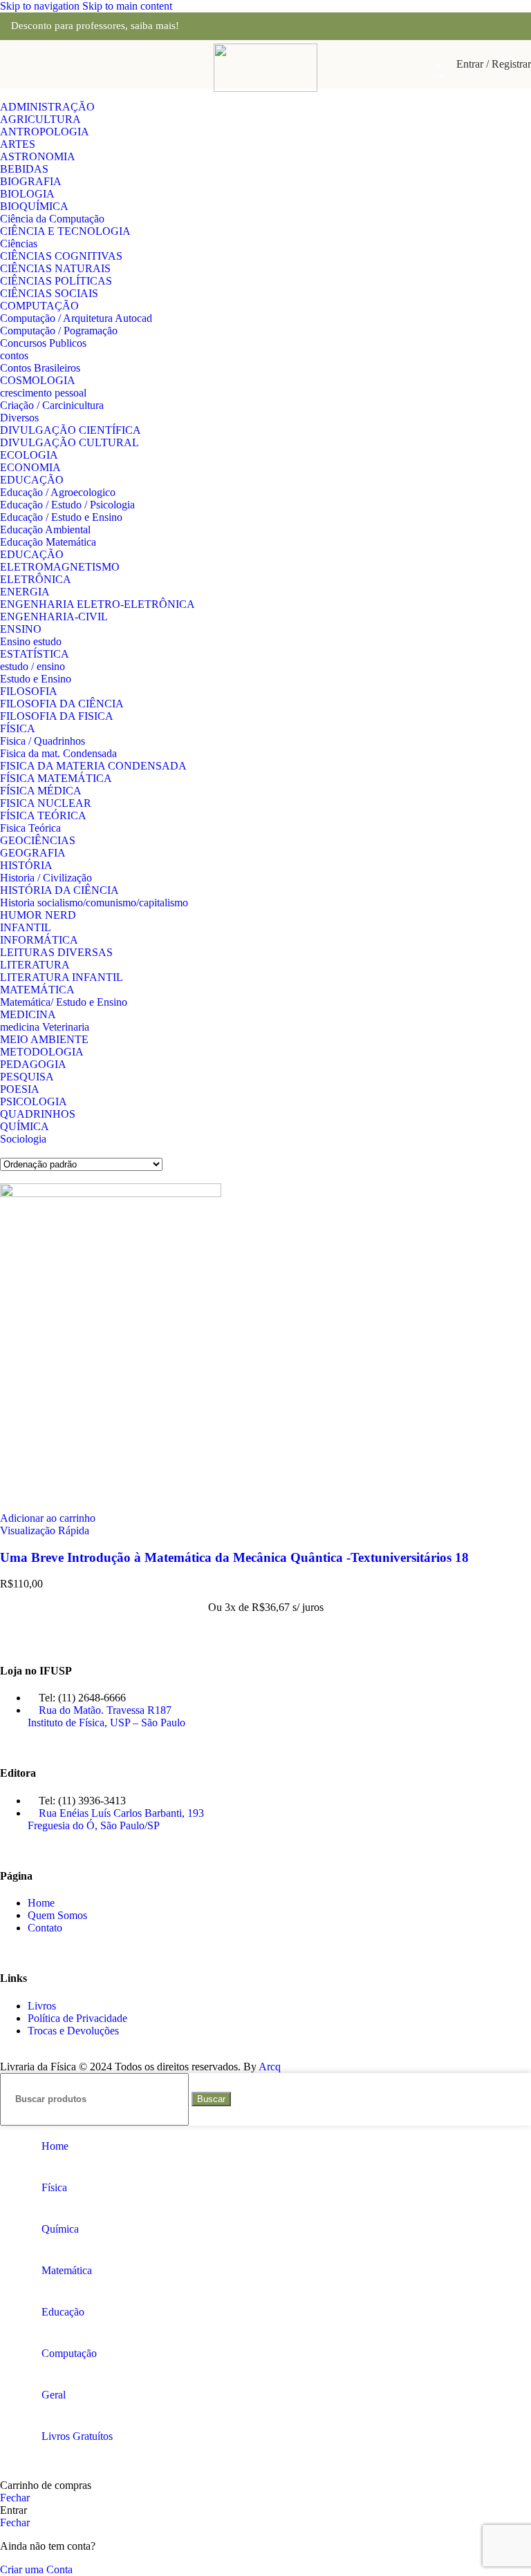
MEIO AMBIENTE (44, 1039)
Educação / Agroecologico (58, 492)
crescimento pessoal (43, 393)
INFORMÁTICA (39, 940)
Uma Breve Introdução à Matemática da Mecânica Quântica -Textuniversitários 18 (234, 1557)
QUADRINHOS (38, 1114)
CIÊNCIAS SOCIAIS (49, 293)
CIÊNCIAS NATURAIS (55, 268)
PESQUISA (27, 1077)
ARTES (18, 144)
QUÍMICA (25, 1126)
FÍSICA (18, 728)
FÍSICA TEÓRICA (43, 815)
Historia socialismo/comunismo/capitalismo (94, 903)
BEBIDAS (24, 169)
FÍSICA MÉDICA (41, 791)
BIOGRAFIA (31, 181)
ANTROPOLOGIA (45, 132)
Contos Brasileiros (40, 368)
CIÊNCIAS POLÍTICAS (56, 281)
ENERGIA (25, 592)
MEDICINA (28, 1014)
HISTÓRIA (26, 865)
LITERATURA (35, 965)
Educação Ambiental (45, 529)
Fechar (15, 2498)
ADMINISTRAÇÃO (47, 107)
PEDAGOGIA (33, 1064)
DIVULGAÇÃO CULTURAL (69, 442)
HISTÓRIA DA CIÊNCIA (59, 890)
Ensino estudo (31, 641)
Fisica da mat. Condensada (58, 753)
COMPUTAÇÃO (39, 306)
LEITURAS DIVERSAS (56, 952)
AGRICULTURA (40, 119)
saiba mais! (155, 26)
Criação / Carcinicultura (52, 405)
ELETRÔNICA (36, 579)
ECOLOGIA (29, 455)
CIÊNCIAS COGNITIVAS (61, 256)
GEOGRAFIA (33, 853)
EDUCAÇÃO (32, 480)
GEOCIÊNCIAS (38, 840)
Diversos (19, 418)
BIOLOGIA (27, 194)
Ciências (19, 244)
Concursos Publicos (43, 343)
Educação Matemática (48, 542)
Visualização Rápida (45, 1530)
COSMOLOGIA (38, 380)
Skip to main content (127, 6)
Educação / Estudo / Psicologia (67, 505)
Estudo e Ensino (36, 679)
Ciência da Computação (52, 219)
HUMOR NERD (38, 915)
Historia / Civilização (46, 878)
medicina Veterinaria (45, 1027)
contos (14, 355)
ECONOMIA (30, 467)
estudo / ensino (32, 666)
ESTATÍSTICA (35, 654)
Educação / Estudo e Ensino (61, 517)
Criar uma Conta (36, 2569)
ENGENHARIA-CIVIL (54, 617)
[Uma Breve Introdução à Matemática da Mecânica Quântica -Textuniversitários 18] (111, 1193)
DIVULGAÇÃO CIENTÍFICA (71, 430)
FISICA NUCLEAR (46, 803)
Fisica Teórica (30, 828)
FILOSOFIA (29, 691)
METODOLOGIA (42, 1052)
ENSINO (21, 629)
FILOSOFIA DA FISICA (57, 716)
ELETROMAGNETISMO (60, 567)
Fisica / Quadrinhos (43, 741)
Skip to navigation (41, 6)
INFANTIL (26, 927)
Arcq (270, 2067)
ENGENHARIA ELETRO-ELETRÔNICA (97, 604)
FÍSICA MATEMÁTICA (56, 778)
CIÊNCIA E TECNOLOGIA (65, 231)
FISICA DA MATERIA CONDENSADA (93, 766)
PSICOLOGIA (34, 1101)
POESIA (20, 1089)
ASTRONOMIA (38, 156)
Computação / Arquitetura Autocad (76, 318)
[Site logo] (265, 88)
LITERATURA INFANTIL (62, 977)
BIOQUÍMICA (34, 206)
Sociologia (23, 1139)
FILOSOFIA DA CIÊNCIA (62, 704)
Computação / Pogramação (59, 331)
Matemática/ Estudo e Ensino (64, 1002)
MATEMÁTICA (37, 990)
